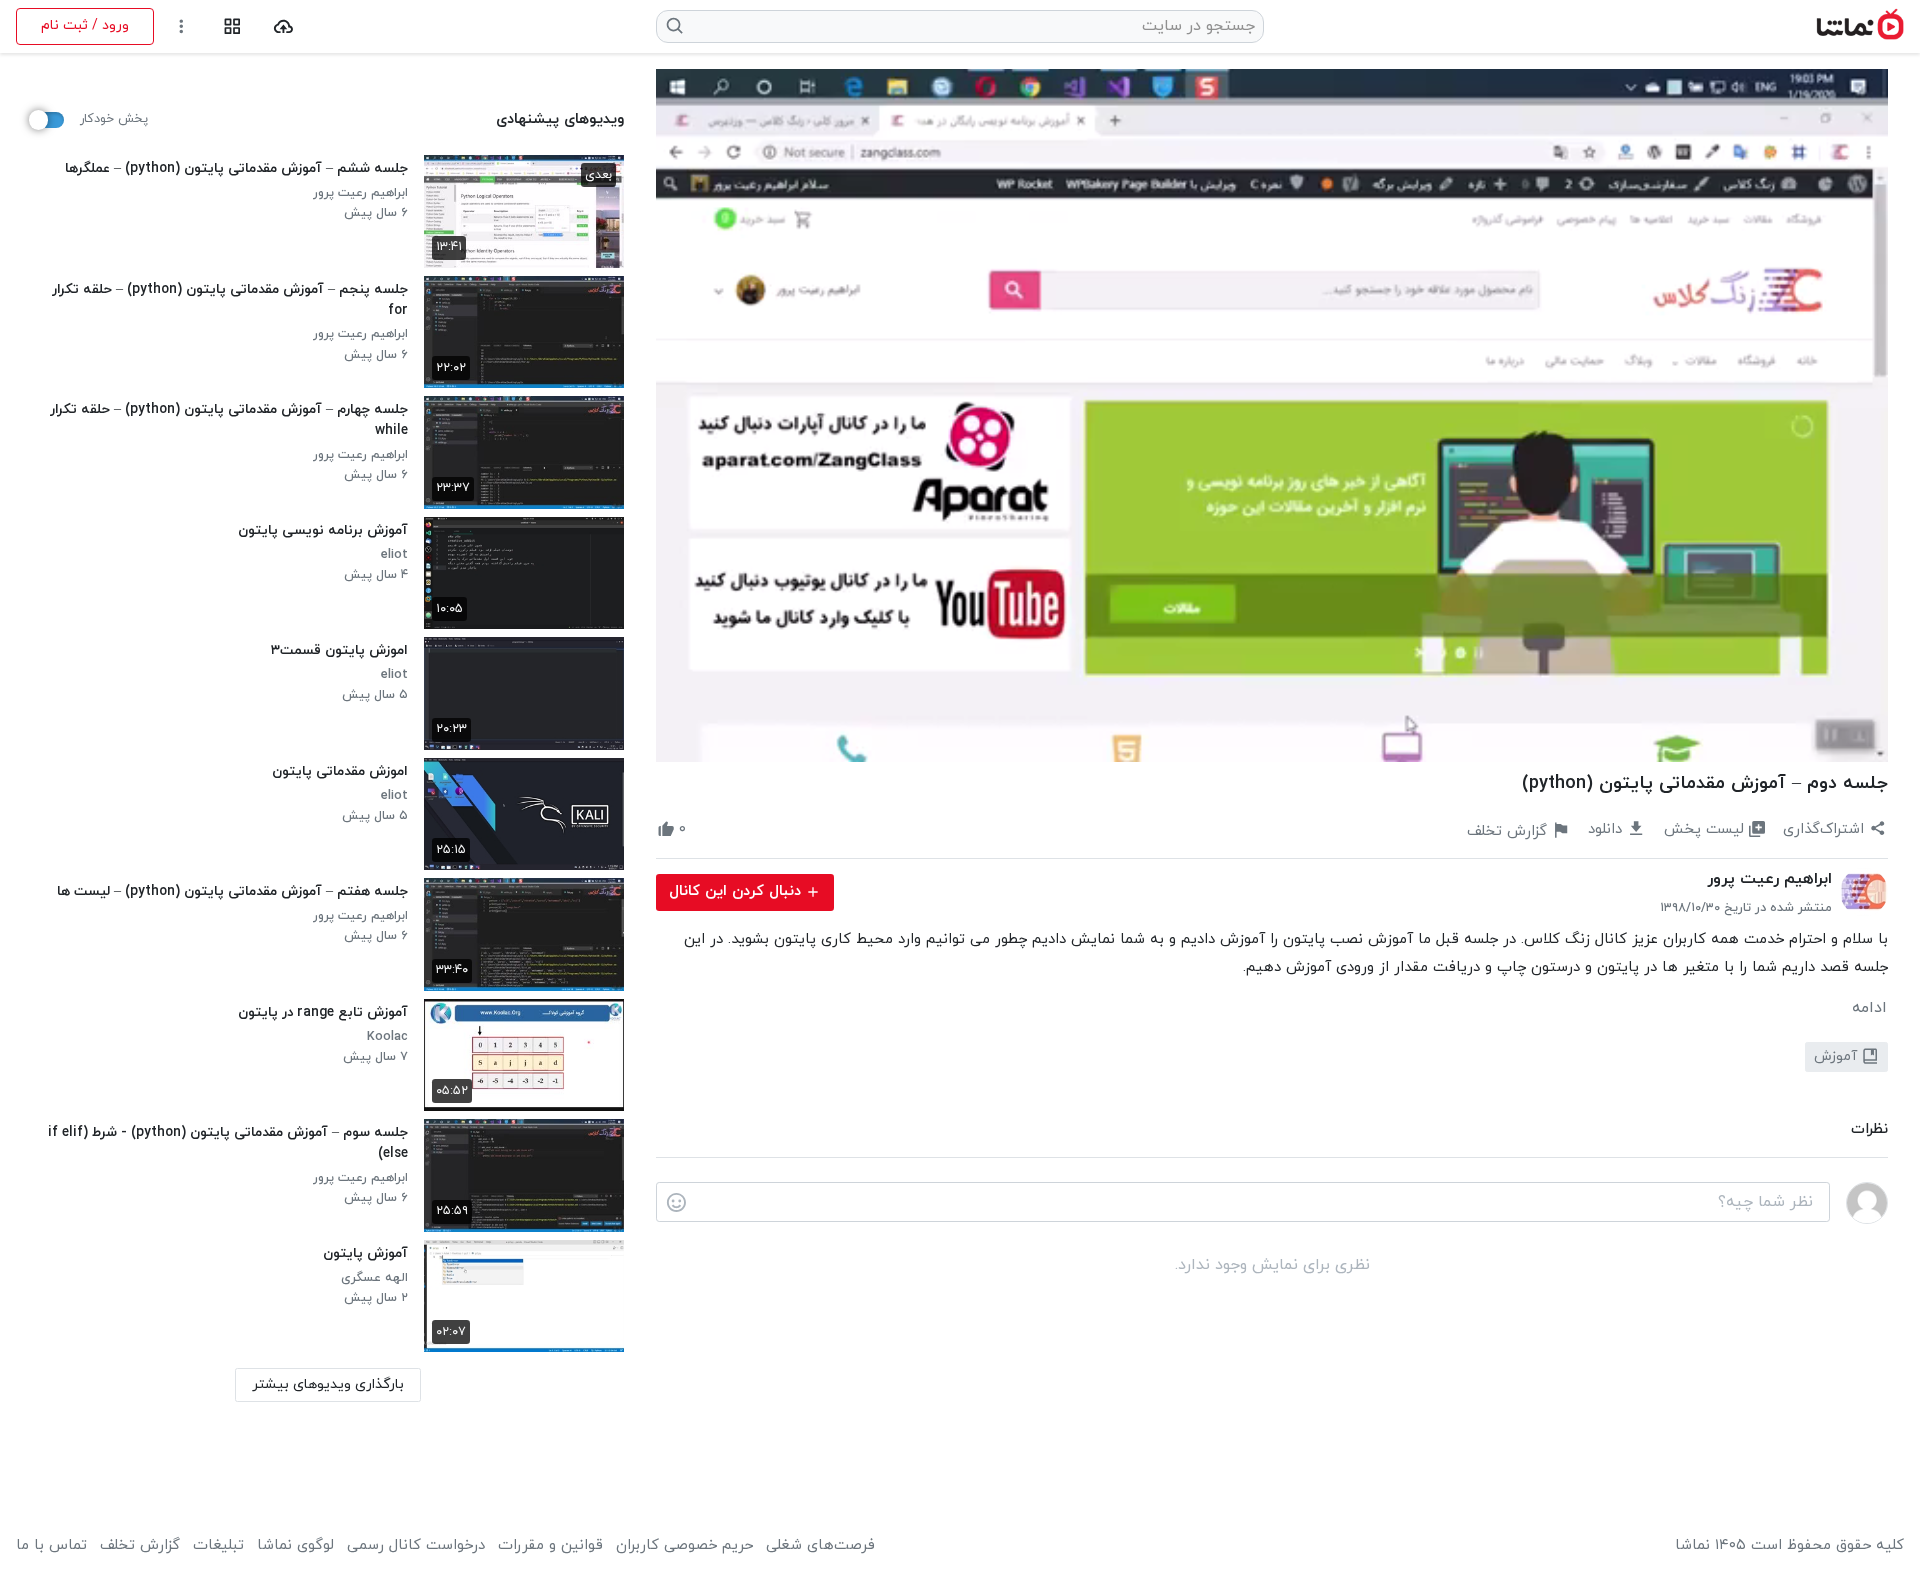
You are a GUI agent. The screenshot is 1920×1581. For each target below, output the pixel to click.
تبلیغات (218, 1546)
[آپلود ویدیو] (283, 26)
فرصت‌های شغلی (820, 1546)
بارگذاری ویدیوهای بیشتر (328, 1384)
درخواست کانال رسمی (416, 1546)
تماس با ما (51, 1546)
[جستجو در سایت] (675, 26)
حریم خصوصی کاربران (684, 1546)
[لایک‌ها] (704, 830)
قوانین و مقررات (550, 1546)
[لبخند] (676, 1203)
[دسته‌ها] (232, 26)
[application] (1272, 415)
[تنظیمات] (181, 26)
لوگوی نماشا (295, 1546)
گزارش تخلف (140, 1546)
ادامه (1869, 1008)
